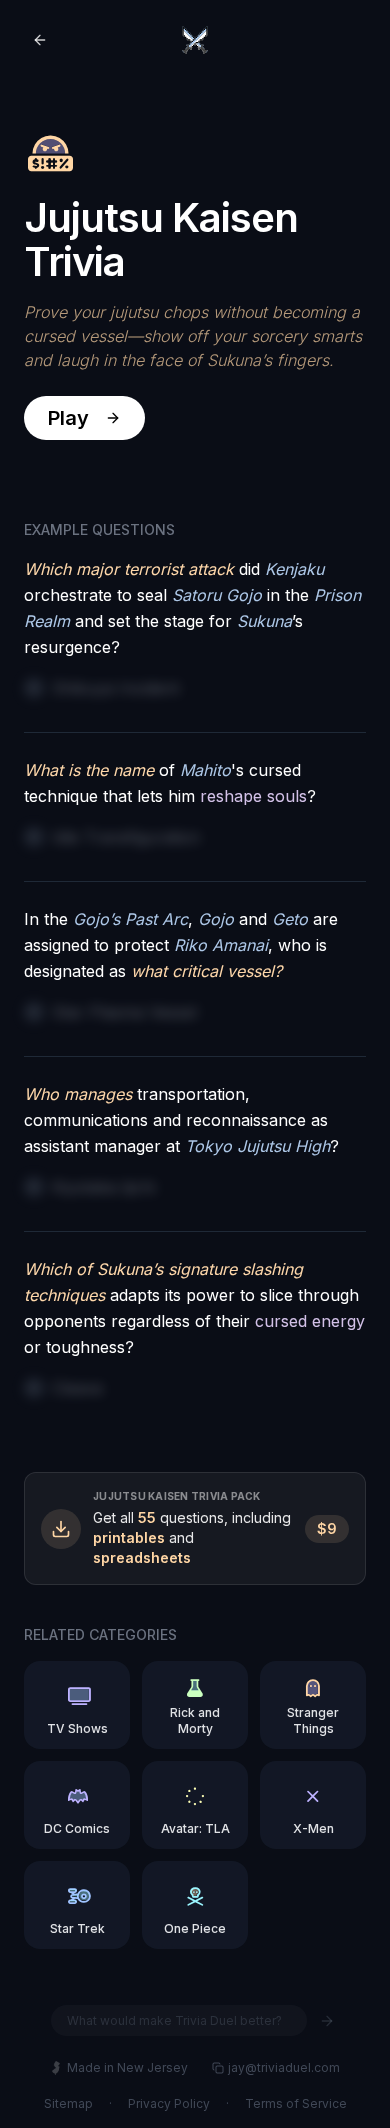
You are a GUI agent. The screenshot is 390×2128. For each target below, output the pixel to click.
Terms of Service (296, 2103)
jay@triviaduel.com (284, 2067)
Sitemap (68, 2103)
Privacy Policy (169, 2103)
